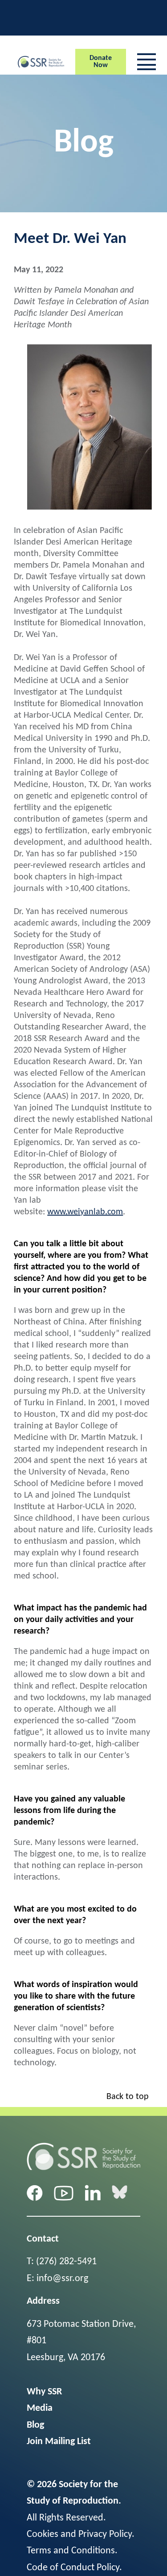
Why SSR (44, 2392)
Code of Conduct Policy (73, 2568)
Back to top (128, 2097)
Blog (35, 2425)
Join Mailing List (59, 2442)
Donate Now (101, 62)
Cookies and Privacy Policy (79, 2534)
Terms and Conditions (71, 2551)
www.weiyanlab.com (85, 1212)
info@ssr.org (62, 2279)
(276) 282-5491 (66, 2262)
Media (40, 2408)
